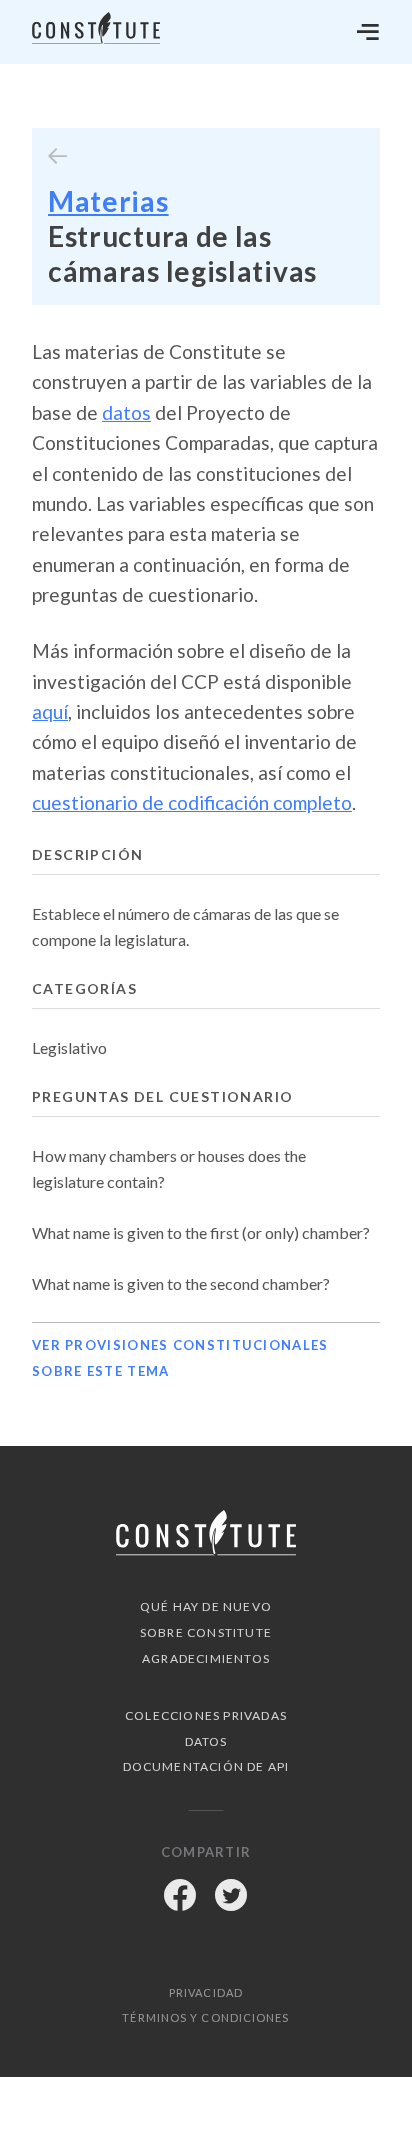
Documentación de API (206, 1766)
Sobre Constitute (206, 1632)
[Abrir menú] (368, 32)
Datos (206, 1741)
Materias (108, 201)
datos (126, 412)
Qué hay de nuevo (206, 1606)
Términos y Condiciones (205, 2017)
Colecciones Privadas (206, 1715)
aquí (50, 711)
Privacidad (206, 1992)
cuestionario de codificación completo (192, 802)
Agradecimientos (206, 1658)
